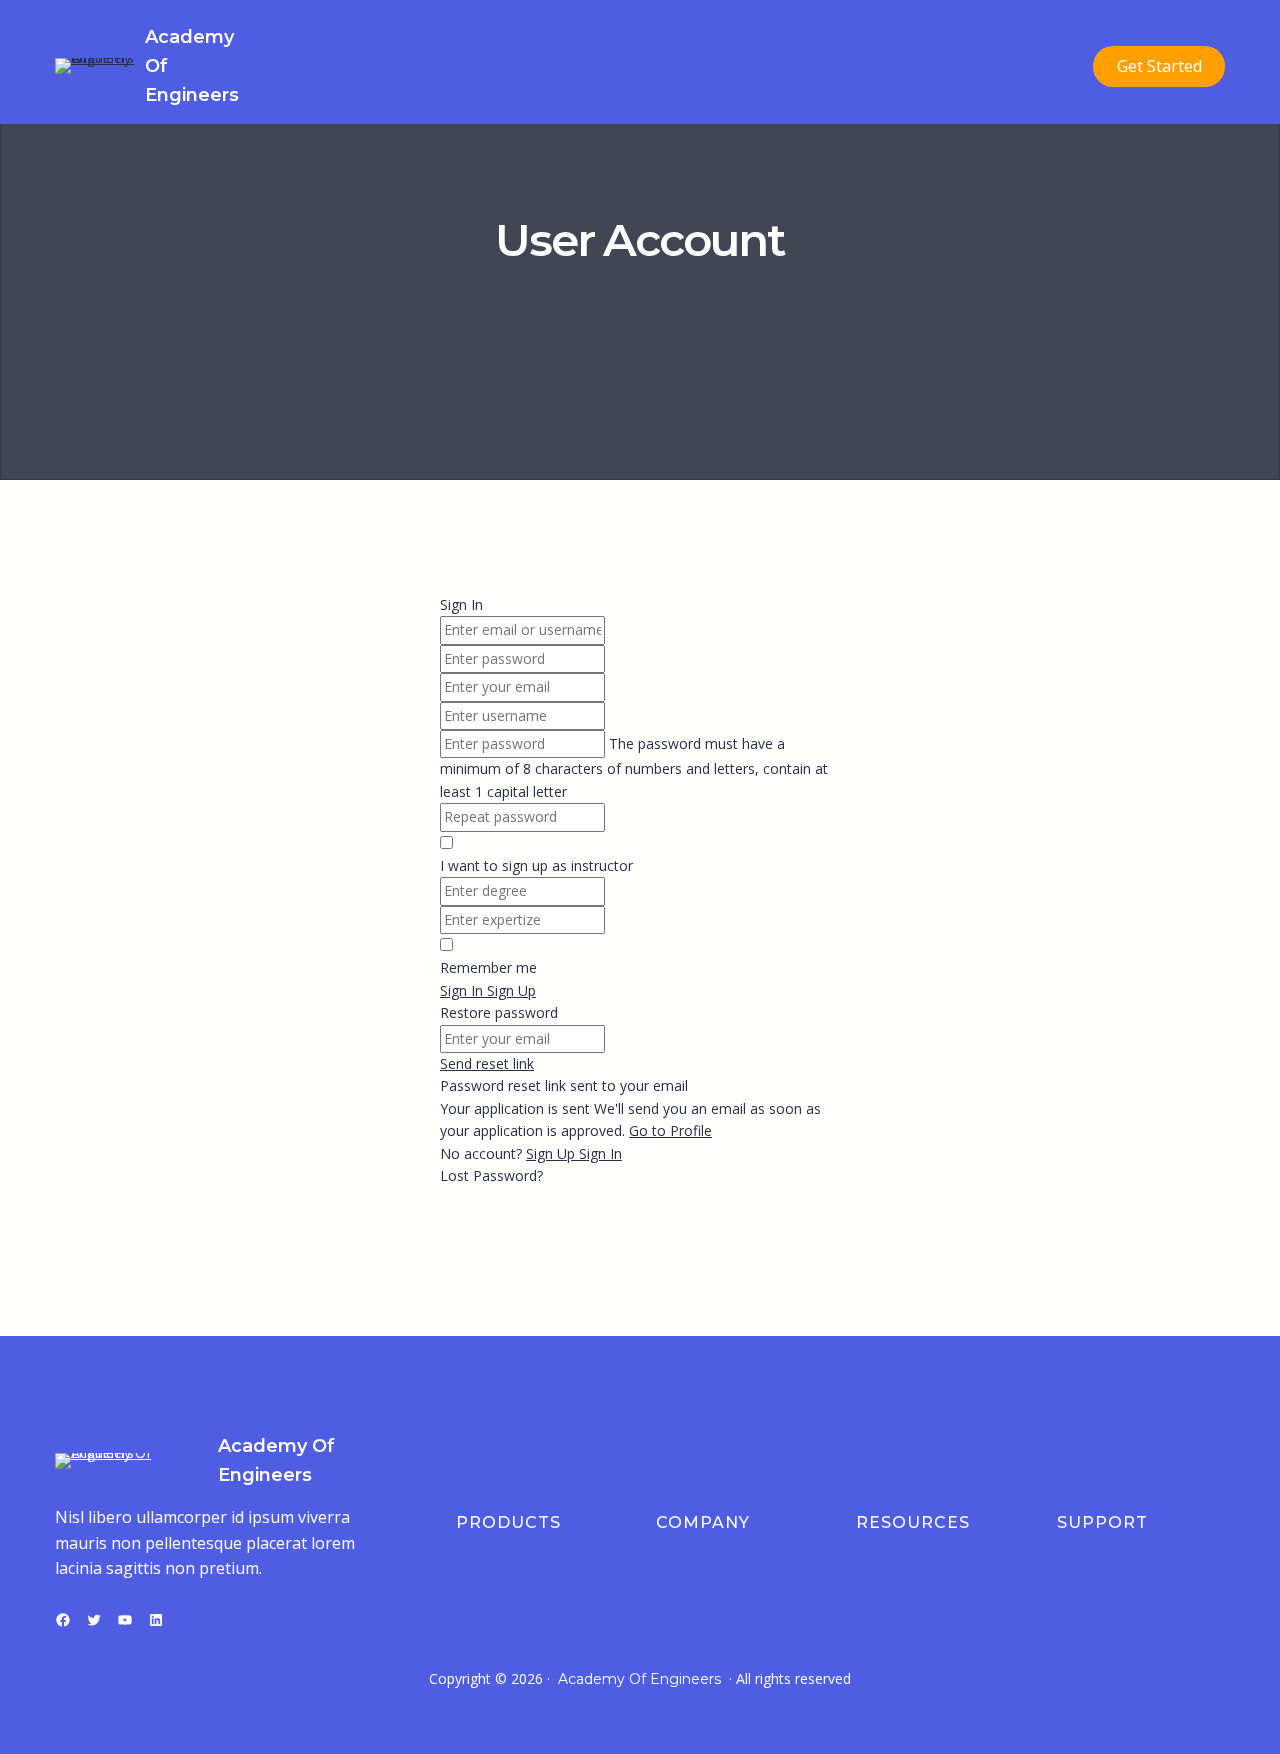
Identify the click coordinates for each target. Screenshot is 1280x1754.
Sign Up (552, 1153)
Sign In (600, 1153)
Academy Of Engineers (639, 1679)
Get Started (1159, 66)
